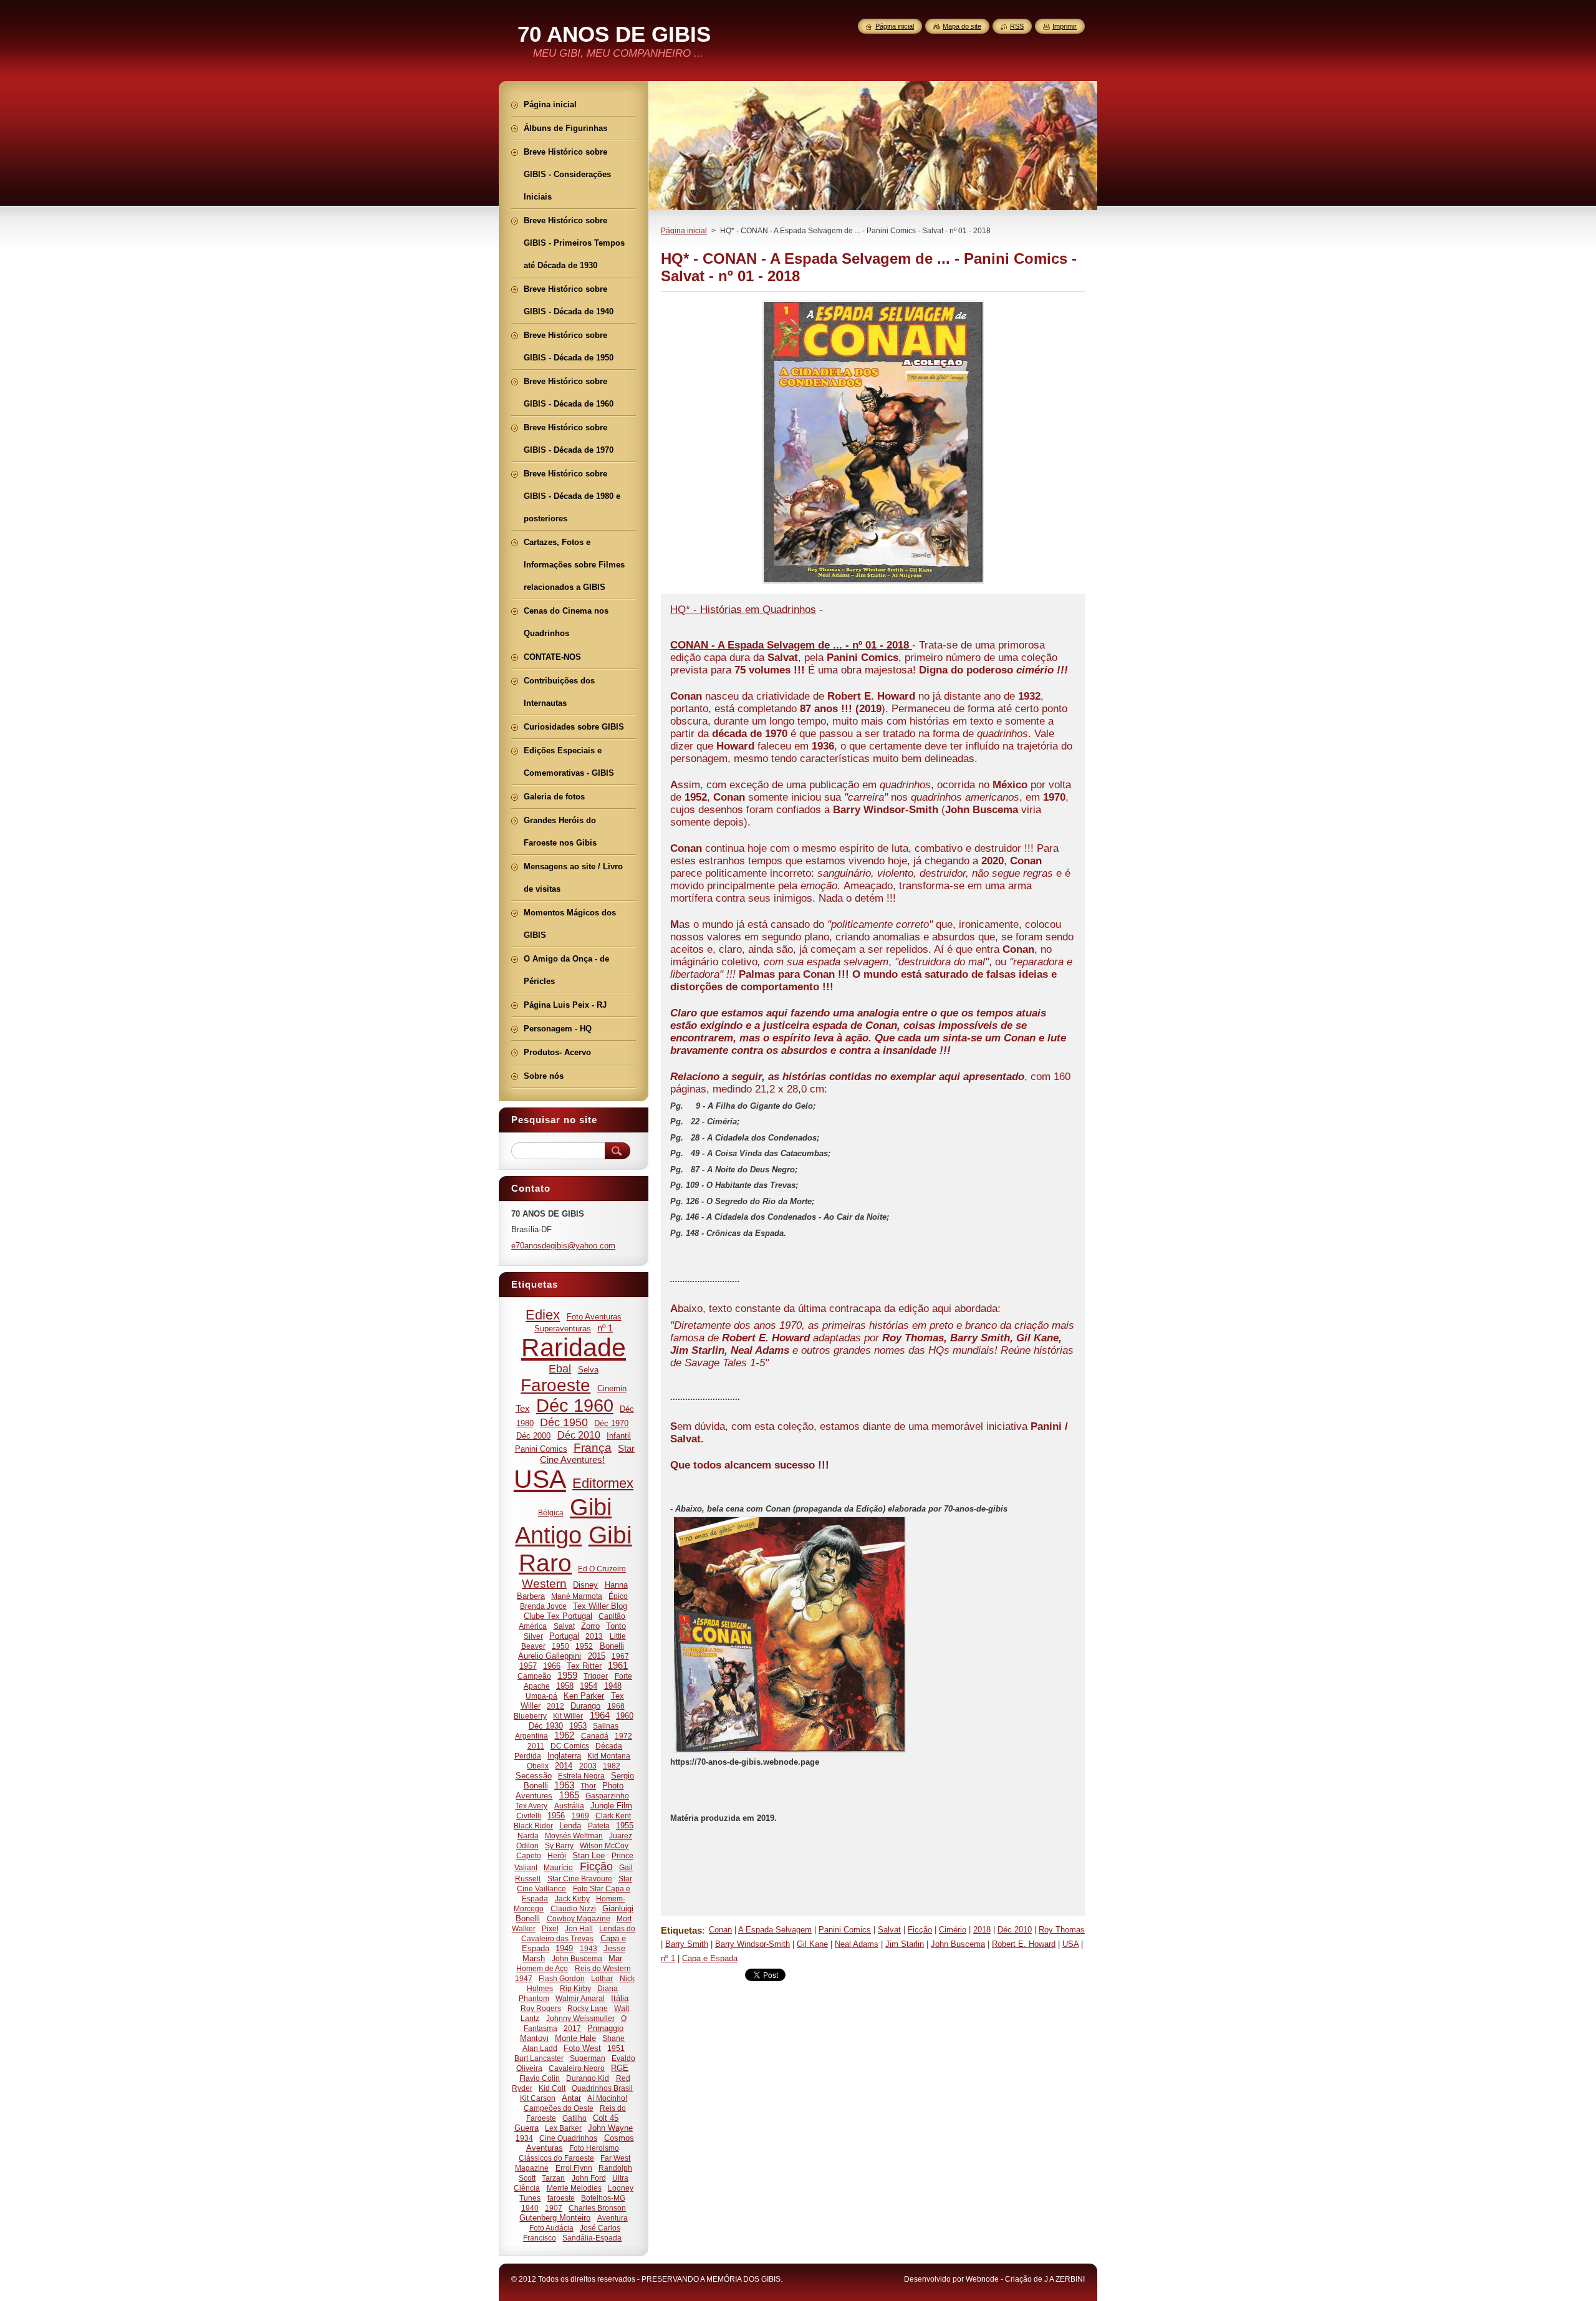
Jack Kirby (572, 1898)
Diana (608, 1988)
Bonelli (612, 1646)
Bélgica (551, 1512)
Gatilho (574, 2118)
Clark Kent (613, 1816)
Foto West (582, 2048)
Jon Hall (579, 1928)
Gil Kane (812, 1944)
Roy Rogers (541, 2008)
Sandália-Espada (592, 2238)
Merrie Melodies (574, 2188)
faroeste (561, 2198)
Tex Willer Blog (600, 1606)
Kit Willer (568, 1716)
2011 (536, 1746)
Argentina (531, 1736)
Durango (585, 1706)
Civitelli (529, 1816)
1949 (564, 1948)
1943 (589, 1948)
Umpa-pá (541, 1696)
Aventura (613, 2218)
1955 (625, 1826)
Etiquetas (681, 1930)
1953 (578, 1726)
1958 (565, 1686)
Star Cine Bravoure (580, 1879)
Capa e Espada (710, 1958)
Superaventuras (563, 1329)
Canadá (595, 1736)
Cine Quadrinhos (568, 2138)
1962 (564, 1735)
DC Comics (570, 1746)
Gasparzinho (607, 1796)
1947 (524, 1978)
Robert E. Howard (1024, 1944)
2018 (982, 1930)
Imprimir (1065, 26)
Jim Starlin (905, 1944)
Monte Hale (575, 2038)
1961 (618, 1666)
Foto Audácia (551, 2228)
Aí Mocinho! (607, 2098)
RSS (1017, 26)
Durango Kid (588, 2078)
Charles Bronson (597, 2208)
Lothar (602, 1978)
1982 (612, 1766)
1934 (524, 2138)
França (593, 1448)
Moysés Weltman (574, 1835)
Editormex (603, 1483)
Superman (588, 2058)
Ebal (560, 1369)
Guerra (526, 2128)
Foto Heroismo (594, 2148)
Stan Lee (589, 1855)
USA (1070, 1944)
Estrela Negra (581, 1776)
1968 (616, 1706)
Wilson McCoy (604, 1845)
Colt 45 (606, 2118)
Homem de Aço (542, 1968)
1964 (600, 1715)
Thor (588, 1786)
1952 (584, 1646)
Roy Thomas (1062, 1930)
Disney (585, 1585)
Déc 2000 (533, 1436)
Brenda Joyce (543, 1606)
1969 (580, 1816)
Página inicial (684, 231)
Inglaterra (564, 1756)
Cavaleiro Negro (577, 2068)
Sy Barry (559, 1845)
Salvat (889, 1930)
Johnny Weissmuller (580, 2018)
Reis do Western (603, 1968)
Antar (571, 2098)
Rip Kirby (575, 1988)
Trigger (596, 1676)
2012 (555, 1706)
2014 (564, 1766)
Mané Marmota (577, 1596)
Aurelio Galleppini (550, 1656)
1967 (620, 1656)
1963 (564, 1785)
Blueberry (530, 1716)
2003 (588, 1766)
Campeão (534, 1676)
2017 (572, 2028)
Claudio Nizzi (573, 1908)
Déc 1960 (575, 1406)
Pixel (550, 1928)
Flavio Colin (540, 2078)
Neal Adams (857, 1944)
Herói (557, 1855)
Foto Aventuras (594, 1317)
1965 (569, 1795)
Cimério (953, 1930)
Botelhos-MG (603, 2198)
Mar (615, 1958)
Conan (720, 1930)
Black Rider (533, 1826)
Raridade (574, 1348)
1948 (613, 1686)
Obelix (538, 1766)
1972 (623, 1736)
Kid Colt (552, 2088)
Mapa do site (962, 26)
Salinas (606, 1726)
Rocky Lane (588, 2008)
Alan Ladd (540, 2048)
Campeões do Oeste (559, 2108)
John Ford (589, 2178)
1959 (567, 1676)
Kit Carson (538, 2098)
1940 (530, 2208)
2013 (594, 1636)
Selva (588, 1370)
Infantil (619, 1436)
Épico (618, 1596)
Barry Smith (687, 1944)
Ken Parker (584, 1696)
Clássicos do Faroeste (556, 2158)
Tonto (616, 1626)
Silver (533, 1636)
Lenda (570, 1826)
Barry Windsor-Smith (752, 1944)
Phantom (534, 1998)
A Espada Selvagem (775, 1930)
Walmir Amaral (580, 1998)
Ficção (920, 1930)
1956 (556, 1816)
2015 (597, 1656)
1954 (589, 1686)
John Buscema (958, 1944)
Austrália (569, 1806)
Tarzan (553, 2178)
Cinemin (612, 1388)
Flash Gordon (562, 1978)
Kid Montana (609, 1756)
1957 (528, 1666)
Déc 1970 (611, 1423)
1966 (552, 1666)
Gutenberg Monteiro (555, 2218)
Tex (523, 1409)
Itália (620, 1998)
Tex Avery (531, 1806)
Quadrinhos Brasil (602, 2088)
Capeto (529, 1855)
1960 (625, 1716)
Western (544, 1584)
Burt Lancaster (539, 2058)
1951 (616, 2048)
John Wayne (610, 2128)
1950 (560, 1646)
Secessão (534, 1776)
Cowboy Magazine (579, 1918)
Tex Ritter (584, 1666)
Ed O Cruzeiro (602, 1569)
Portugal (564, 1636)
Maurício (558, 1867)
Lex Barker (563, 2128)
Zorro (590, 1626)
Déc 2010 (1015, 1930)
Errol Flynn (574, 2168)
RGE (620, 2068)
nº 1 (668, 1958)
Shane (613, 2038)
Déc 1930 (546, 1726)
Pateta (599, 1826)
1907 (554, 2208)
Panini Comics (845, 1930)
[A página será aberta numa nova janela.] (873, 583)
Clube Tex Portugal (558, 1616)
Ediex (543, 1315)
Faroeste (555, 1385)
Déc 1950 (564, 1422)
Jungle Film (611, 1806)
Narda (528, 1835)
